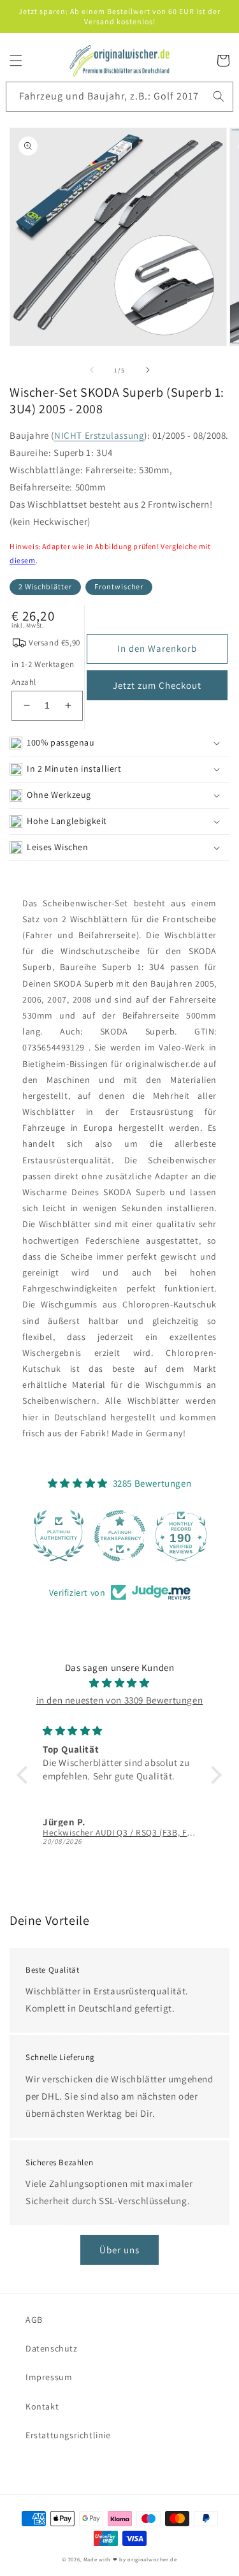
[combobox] (119, 97)
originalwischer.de (152, 2559)
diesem (23, 560)
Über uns (119, 2250)
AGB (34, 2320)
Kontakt (42, 2406)
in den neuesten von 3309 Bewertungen (120, 1700)
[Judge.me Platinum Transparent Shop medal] (120, 1536)
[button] (16, 61)
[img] (119, 1683)
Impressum (49, 2377)
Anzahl (24, 682)
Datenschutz (52, 2348)
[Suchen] (219, 96)
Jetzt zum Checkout (157, 685)
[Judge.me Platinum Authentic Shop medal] (59, 1536)
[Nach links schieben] (92, 370)
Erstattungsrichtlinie (68, 2435)
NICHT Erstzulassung (99, 435)
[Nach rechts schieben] (148, 370)
